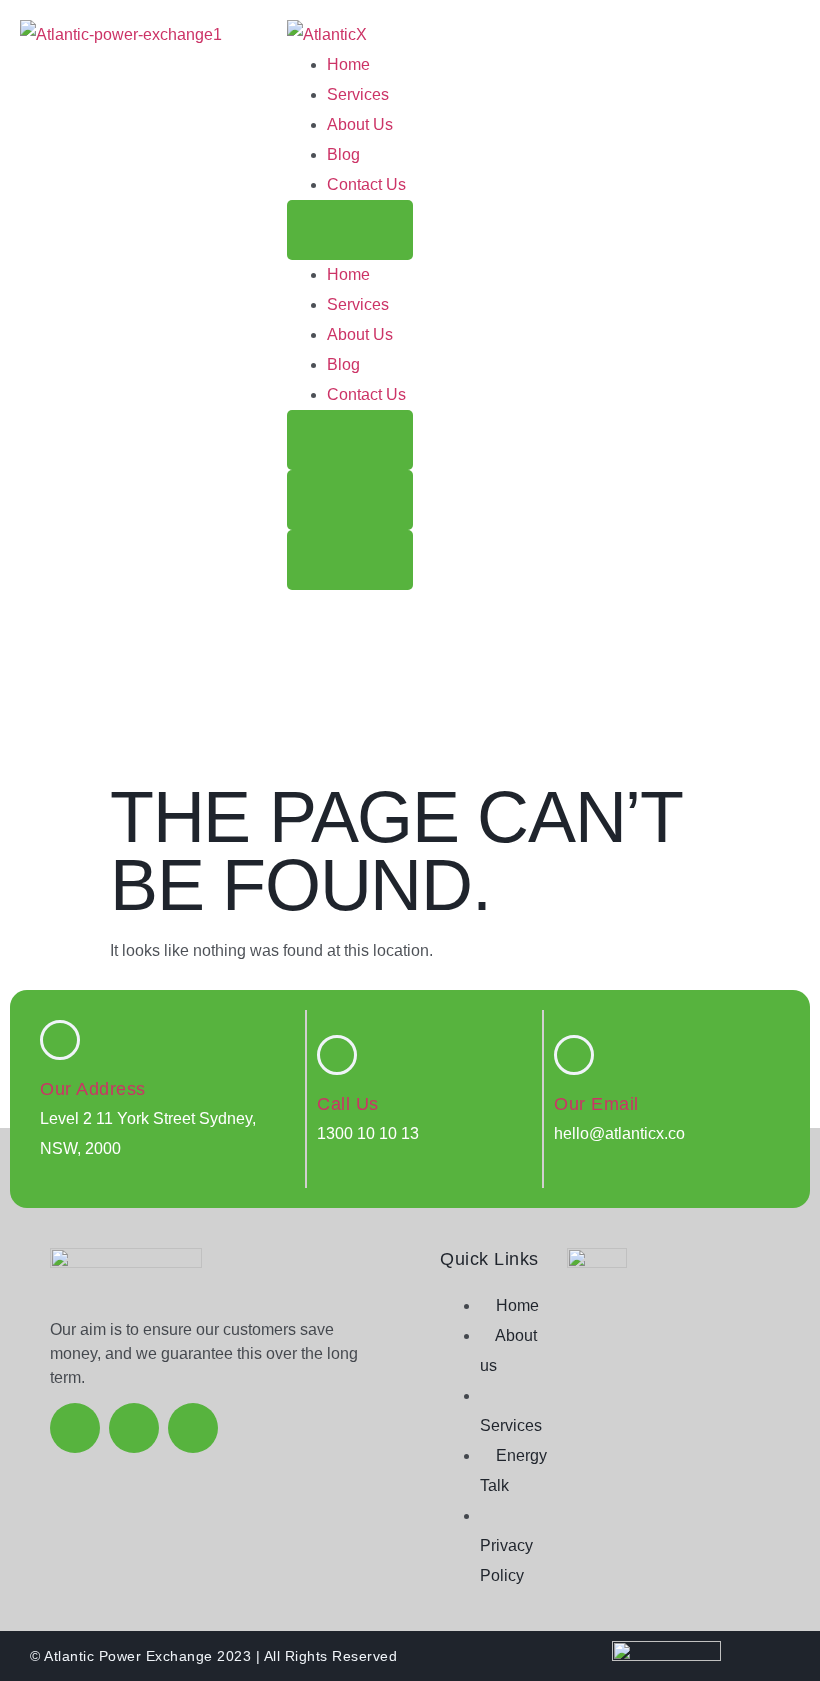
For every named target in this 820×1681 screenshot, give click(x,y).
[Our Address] (60, 1040)
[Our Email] (574, 1055)
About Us (360, 124)
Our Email (596, 1104)
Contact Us (366, 184)
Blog (343, 154)
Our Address (93, 1089)
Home (348, 64)
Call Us (348, 1104)
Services (358, 94)
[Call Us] (337, 1055)
